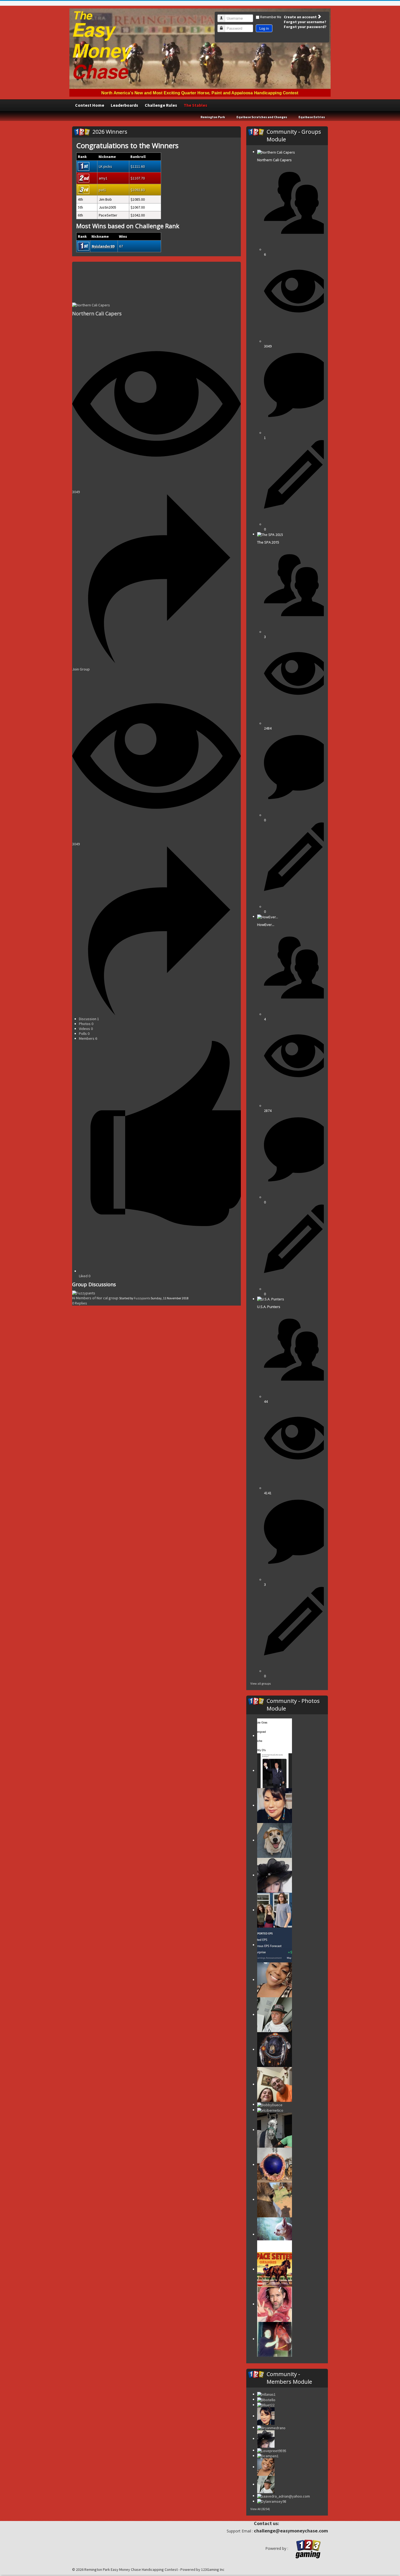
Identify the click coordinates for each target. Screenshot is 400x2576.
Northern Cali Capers (97, 313)
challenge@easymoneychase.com (291, 2531)
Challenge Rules (161, 105)
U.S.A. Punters (269, 1307)
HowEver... (266, 925)
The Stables (196, 105)
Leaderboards (124, 105)
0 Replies (80, 1303)
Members (88, 1038)
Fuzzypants (142, 1298)
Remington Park (213, 117)
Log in (264, 28)
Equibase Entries (312, 117)
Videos (86, 1029)
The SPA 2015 (268, 542)
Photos (86, 1024)
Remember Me (271, 17)
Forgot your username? (305, 22)
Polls (84, 1034)
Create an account (301, 17)
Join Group (81, 669)
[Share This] (156, 662)
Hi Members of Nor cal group (96, 1298)
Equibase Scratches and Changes (262, 117)
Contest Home (90, 105)
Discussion (89, 1019)
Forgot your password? (305, 27)
